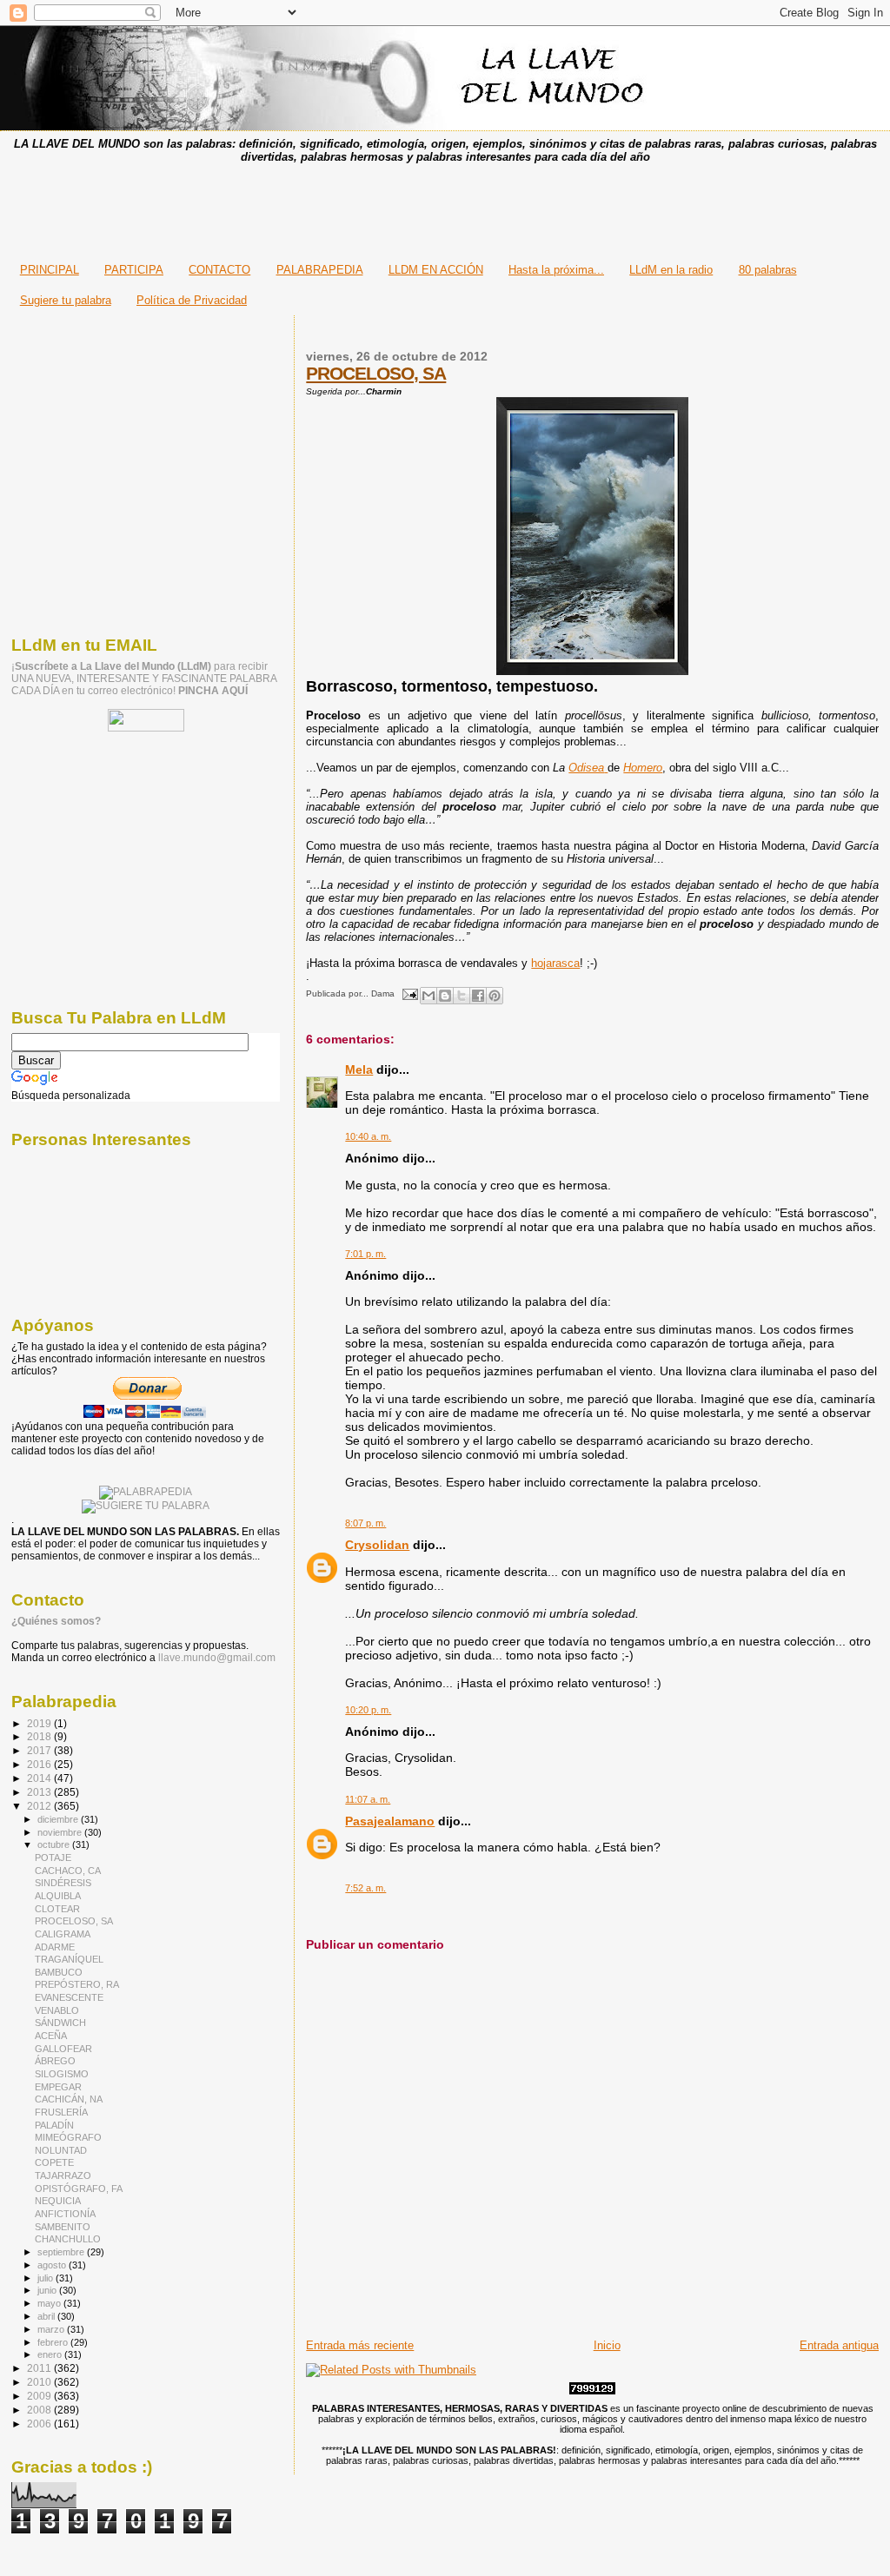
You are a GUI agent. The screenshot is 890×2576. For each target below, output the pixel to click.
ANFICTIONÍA (65, 2214)
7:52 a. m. (365, 1888)
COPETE (54, 2162)
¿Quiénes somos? (56, 1621)
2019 (40, 1723)
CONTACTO (219, 270)
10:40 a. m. (368, 1136)
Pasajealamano (390, 1821)
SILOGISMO (62, 2074)
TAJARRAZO (63, 2175)
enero (51, 2354)
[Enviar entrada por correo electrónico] (408, 993)
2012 (40, 1806)
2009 (40, 2396)
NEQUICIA (58, 2201)
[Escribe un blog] (445, 996)
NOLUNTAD (61, 2150)
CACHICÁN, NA (69, 2099)
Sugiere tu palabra (66, 300)
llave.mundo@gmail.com (216, 1658)
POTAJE (53, 1858)
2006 (40, 2424)
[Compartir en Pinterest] (495, 996)
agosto (53, 2265)
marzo (52, 2329)
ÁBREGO (55, 2061)
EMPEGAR (58, 2087)
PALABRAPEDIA (320, 270)
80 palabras (768, 270)
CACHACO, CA (68, 1871)
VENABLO (57, 2010)
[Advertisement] (445, 208)
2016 (40, 1764)
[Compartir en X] (462, 996)
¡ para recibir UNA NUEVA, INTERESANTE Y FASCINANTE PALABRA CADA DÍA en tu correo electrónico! (144, 679)
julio (46, 2278)
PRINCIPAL (50, 270)
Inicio (607, 2345)
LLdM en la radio (671, 270)
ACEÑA (51, 2036)
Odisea (586, 768)
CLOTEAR (57, 1909)
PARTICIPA (134, 270)
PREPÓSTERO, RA (77, 1984)
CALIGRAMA (63, 1934)
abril (47, 2316)
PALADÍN (54, 2125)
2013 (40, 1792)
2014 (40, 1778)
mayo (50, 2303)
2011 (40, 2368)
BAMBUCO (59, 1972)
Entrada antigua (839, 2345)
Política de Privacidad (192, 300)
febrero (54, 2342)
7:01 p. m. (365, 1254)
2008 (40, 2410)
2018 (40, 1736)
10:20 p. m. (368, 1710)
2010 (40, 2382)
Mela (359, 1069)
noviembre (61, 1832)
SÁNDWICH (60, 2023)
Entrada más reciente (360, 2345)
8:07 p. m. (365, 1523)
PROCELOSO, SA (376, 373)
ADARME (55, 1947)
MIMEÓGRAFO (68, 2137)
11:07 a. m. (368, 1799)
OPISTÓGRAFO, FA (79, 2189)
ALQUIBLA (58, 1896)
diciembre (59, 1819)
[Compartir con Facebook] (478, 996)
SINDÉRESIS (63, 1883)
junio (48, 2290)
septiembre (62, 2252)
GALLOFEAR (63, 2049)
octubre (55, 1844)
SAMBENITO (63, 2227)
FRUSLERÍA (61, 2112)
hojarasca (555, 963)
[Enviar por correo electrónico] (428, 996)
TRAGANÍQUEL (69, 1959)
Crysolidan (377, 1545)
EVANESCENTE (69, 1997)
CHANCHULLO (68, 2239)
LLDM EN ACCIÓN (436, 270)
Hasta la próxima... (556, 270)
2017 (40, 1750)
